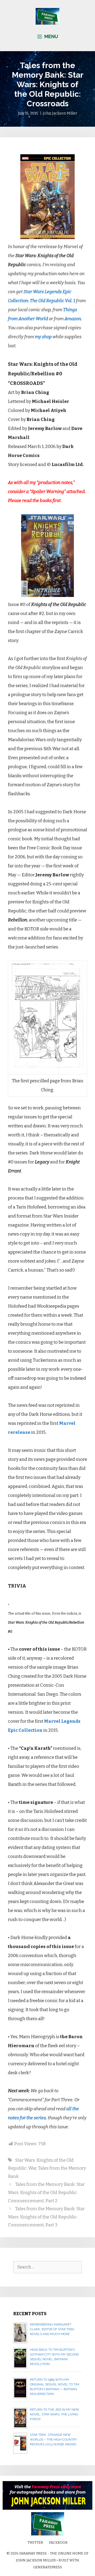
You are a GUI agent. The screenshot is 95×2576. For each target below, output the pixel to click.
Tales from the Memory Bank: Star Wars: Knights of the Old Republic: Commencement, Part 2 (46, 2192)
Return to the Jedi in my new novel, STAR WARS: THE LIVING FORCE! (54, 2414)
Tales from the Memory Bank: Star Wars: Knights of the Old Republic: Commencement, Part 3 (46, 2217)
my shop (43, 337)
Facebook (58, 2542)
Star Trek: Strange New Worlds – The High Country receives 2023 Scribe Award (53, 2439)
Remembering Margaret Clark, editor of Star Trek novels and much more (52, 2329)
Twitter (35, 2542)
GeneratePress (48, 2567)
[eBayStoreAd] (47, 2509)
